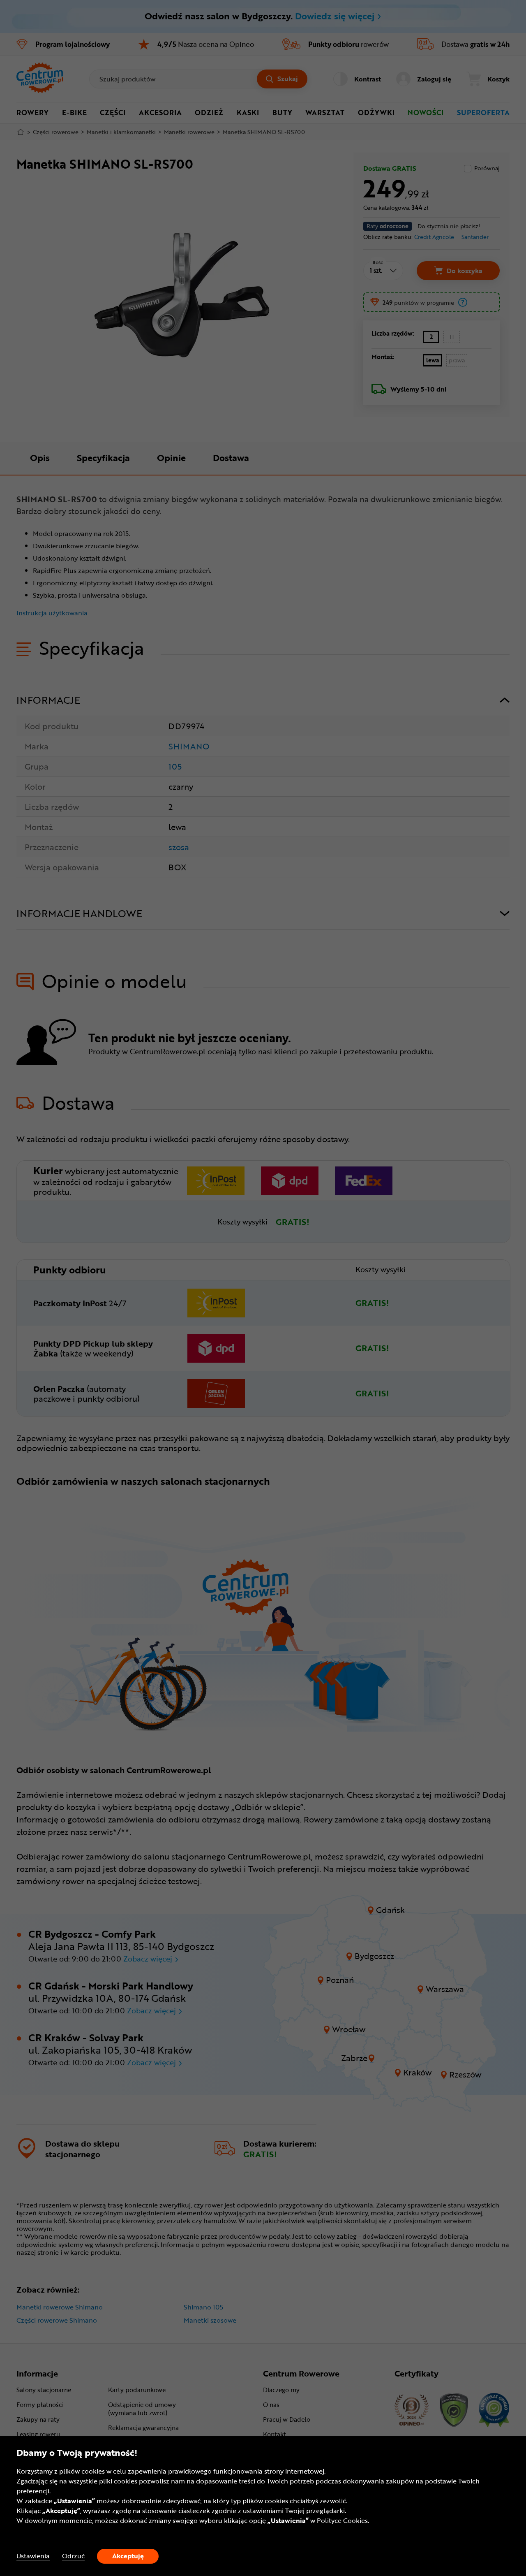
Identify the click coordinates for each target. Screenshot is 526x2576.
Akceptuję (128, 2556)
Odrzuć (73, 2556)
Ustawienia (33, 2556)
